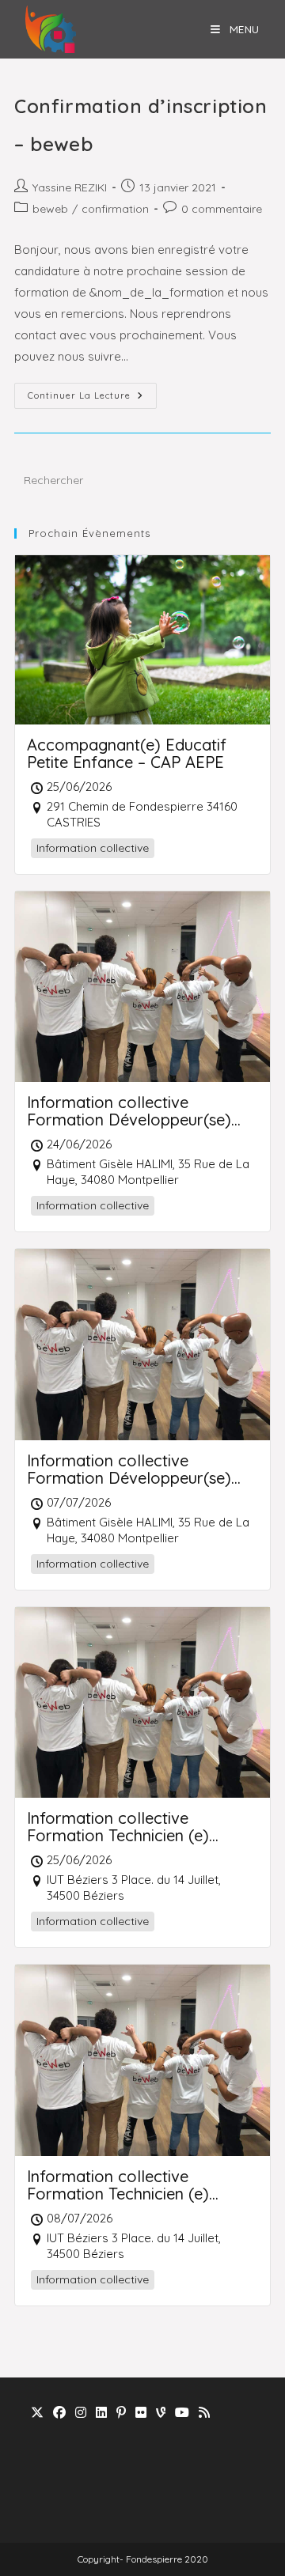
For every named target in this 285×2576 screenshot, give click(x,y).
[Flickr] (141, 2413)
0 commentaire (222, 209)
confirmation (115, 209)
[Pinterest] (121, 2413)
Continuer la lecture (92, 399)
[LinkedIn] (101, 2413)
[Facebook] (59, 2413)
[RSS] (204, 2413)
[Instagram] (81, 2413)
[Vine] (161, 2413)
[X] (37, 2413)
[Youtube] (182, 2413)
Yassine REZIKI (70, 187)
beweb (50, 209)
